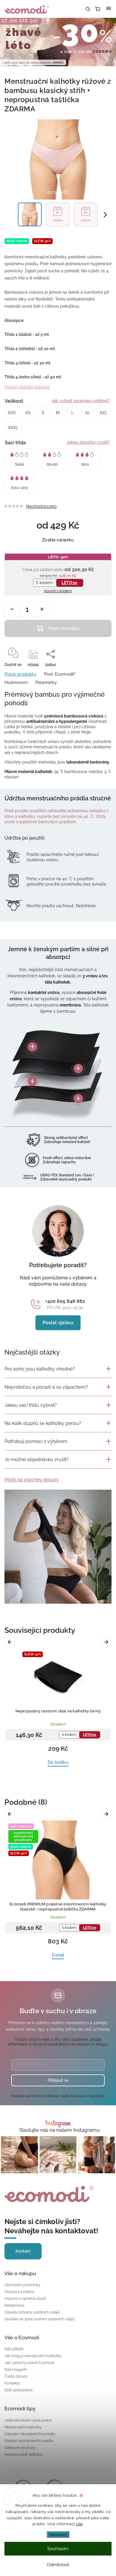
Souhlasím (58, 2549)
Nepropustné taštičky (23, 2454)
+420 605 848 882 (65, 1301)
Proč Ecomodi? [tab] (60, 674)
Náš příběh (14, 2349)
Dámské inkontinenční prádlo (30, 2434)
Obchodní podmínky (22, 2285)
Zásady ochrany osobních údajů (32, 2312)
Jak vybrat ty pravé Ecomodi (29, 2363)
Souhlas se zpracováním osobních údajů (40, 2319)
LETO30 (69, 583)
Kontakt (23, 2251)
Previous (11, 1642)
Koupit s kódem (58, 591)
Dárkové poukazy (20, 2448)
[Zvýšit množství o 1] (42, 609)
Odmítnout (58, 2565)
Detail (58, 1955)
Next (107, 1642)
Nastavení (58, 2534)
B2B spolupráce (19, 2390)
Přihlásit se (58, 2080)
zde (79, 2524)
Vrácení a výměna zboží (25, 2298)
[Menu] (109, 9)
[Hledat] (88, 9)
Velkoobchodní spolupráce (28, 2420)
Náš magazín (16, 2369)
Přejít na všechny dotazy (32, 1480)
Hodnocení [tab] (16, 682)
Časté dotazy (16, 2376)
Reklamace (14, 2305)
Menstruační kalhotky (23, 2427)
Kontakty (12, 2383)
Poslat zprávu (58, 1323)
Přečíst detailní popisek (27, 387)
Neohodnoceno (41, 506)
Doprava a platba (19, 2292)
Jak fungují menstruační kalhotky (33, 2356)
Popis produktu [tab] (20, 674)
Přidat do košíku (64, 628)
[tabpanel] (58, 1711)
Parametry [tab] (46, 682)
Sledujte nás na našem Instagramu (59, 2130)
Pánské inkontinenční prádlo (29, 2441)
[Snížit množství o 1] (12, 609)
